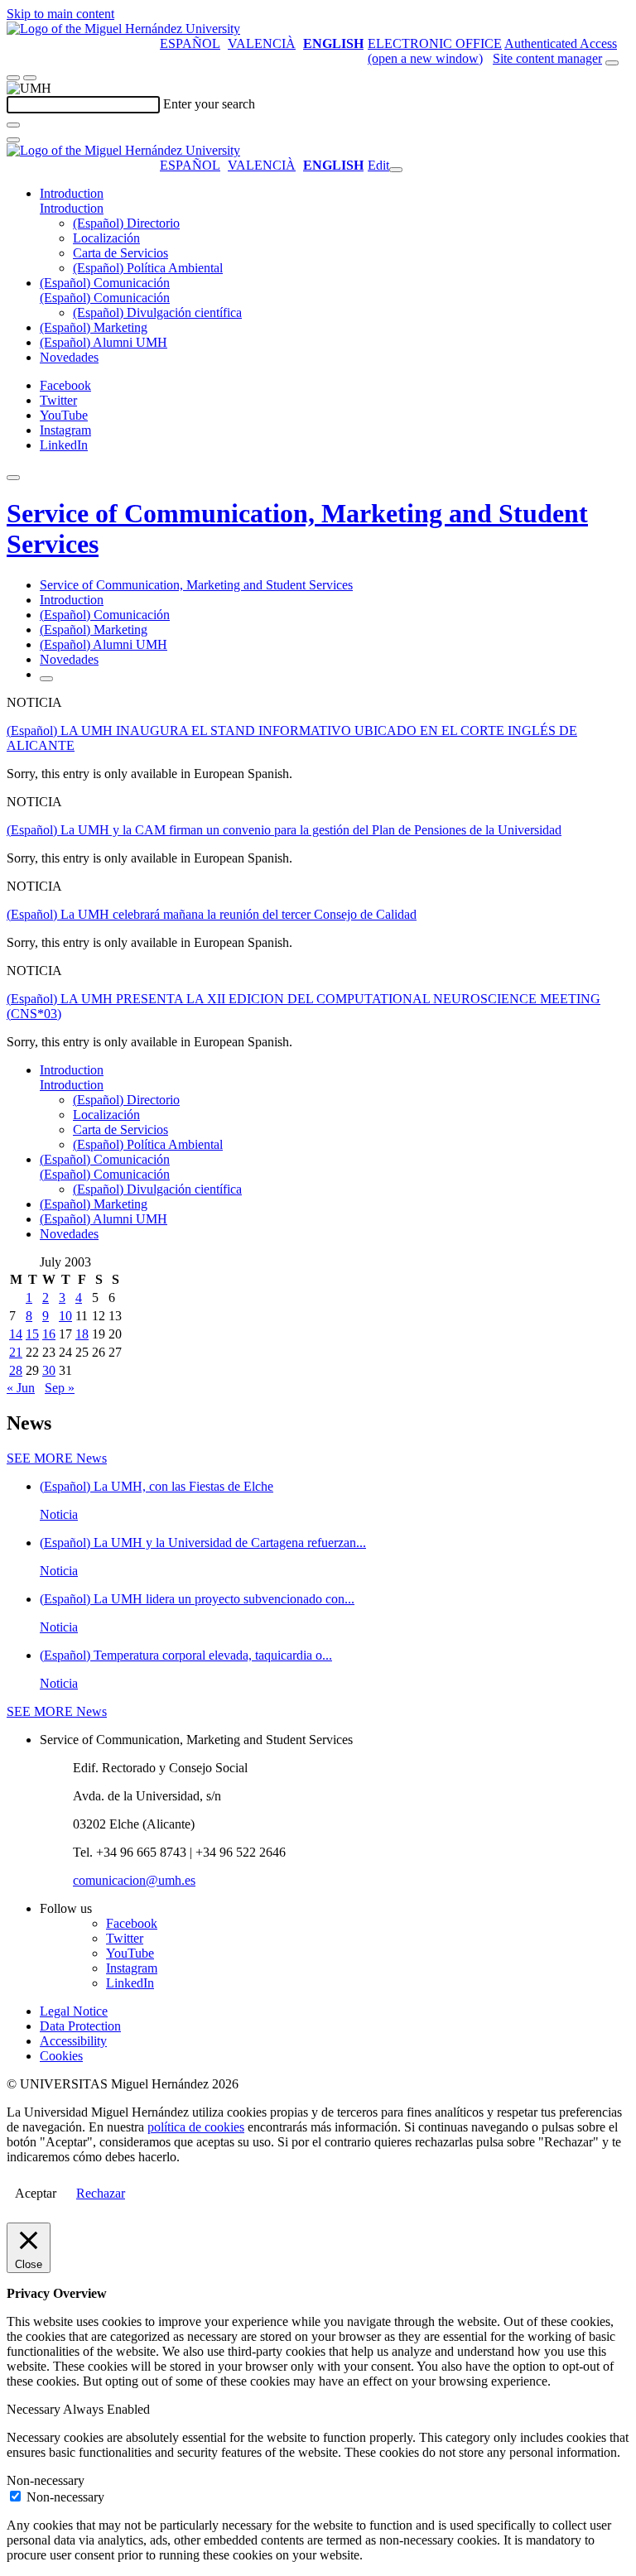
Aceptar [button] (36, 2193)
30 (49, 1370)
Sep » (60, 1388)
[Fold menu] (396, 170)
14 (16, 1334)
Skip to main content (60, 14)
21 (16, 1352)
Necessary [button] (35, 2409)
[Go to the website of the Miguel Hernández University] (123, 29)
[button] (72, 208)
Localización (106, 238)
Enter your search (209, 104)
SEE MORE (57, 1458)
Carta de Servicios (120, 253)
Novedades (69, 357)
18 (82, 1334)
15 (32, 1334)
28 (16, 1370)
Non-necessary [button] (46, 2480)
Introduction (72, 193)
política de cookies (196, 2127)
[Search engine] (612, 63)
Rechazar (101, 2193)
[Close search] (13, 140)
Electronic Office (435, 43)
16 (49, 1334)
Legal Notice (74, 2011)
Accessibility (73, 2041)
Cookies (61, 2056)
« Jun (21, 1388)
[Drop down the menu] (30, 78)
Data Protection (80, 2026)
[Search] (13, 125)
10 (65, 1316)
